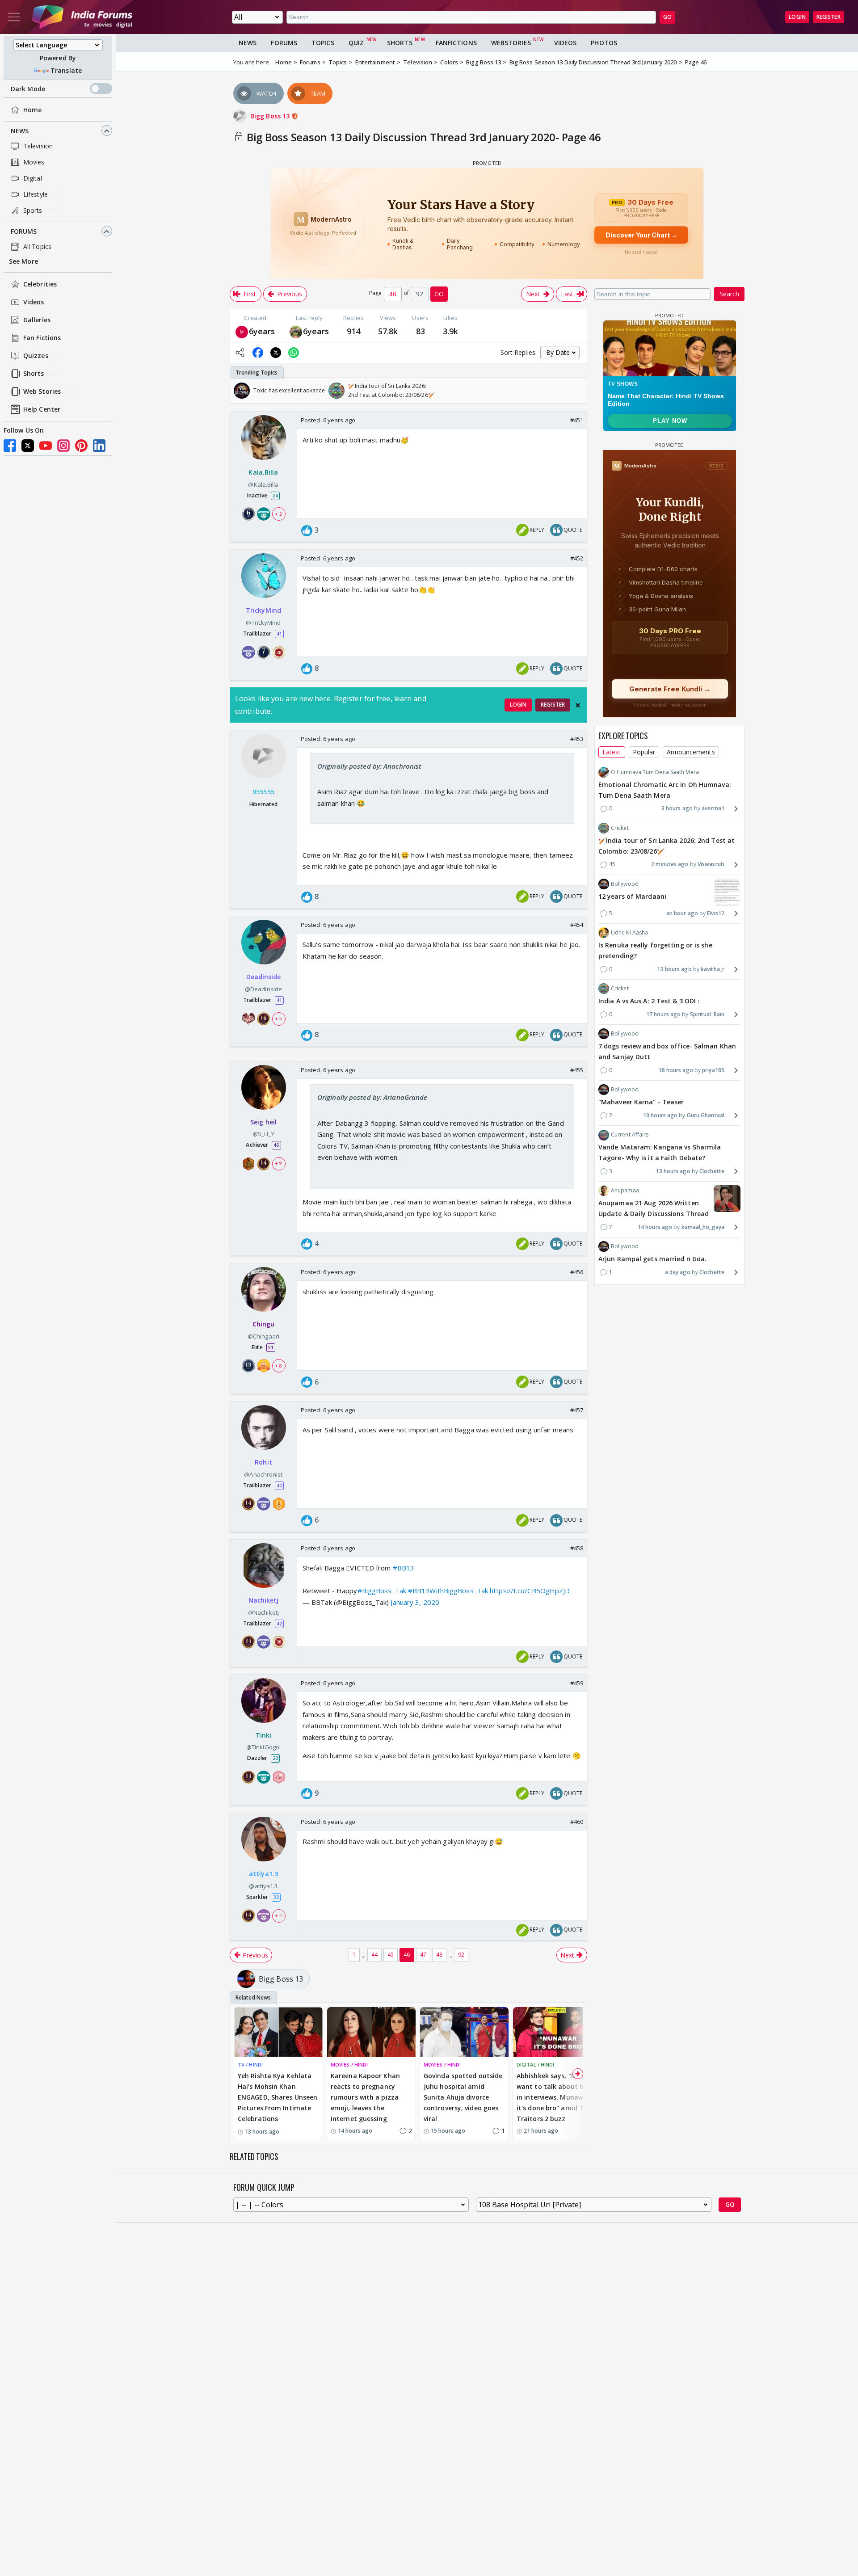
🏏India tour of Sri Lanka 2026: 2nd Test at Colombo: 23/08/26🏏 (667, 846)
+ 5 (278, 1019)
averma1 (713, 808)
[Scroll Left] (239, 391)
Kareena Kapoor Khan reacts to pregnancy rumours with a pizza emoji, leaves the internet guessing (365, 2097)
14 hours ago (655, 1227)
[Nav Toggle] (14, 17)
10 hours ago (660, 1115)
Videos (34, 302)
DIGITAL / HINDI (536, 2065)
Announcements (691, 752)
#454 (577, 925)
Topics (323, 43)
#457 (577, 1410)
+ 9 (278, 1164)
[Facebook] (10, 446)
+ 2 (278, 514)
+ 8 (278, 1365)
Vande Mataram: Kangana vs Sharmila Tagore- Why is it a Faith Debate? (660, 1153)
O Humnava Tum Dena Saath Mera (655, 772)
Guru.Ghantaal (706, 1115)
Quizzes (36, 356)
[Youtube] (46, 446)
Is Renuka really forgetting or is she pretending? (655, 950)
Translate (66, 70)
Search (729, 294)
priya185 (713, 1070)
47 (423, 1955)
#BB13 (404, 1568)
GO (667, 17)
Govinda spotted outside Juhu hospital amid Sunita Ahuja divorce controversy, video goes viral (463, 2097)
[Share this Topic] (240, 353)
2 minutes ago (670, 864)
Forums (24, 231)
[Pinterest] (81, 446)
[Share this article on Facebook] (258, 353)
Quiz (356, 43)
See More (23, 262)
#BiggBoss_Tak (382, 1591)
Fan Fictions (42, 338)
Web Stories (42, 392)
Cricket (620, 828)
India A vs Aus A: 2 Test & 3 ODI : (649, 1001)
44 (374, 1955)
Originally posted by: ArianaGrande (372, 1097)
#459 (577, 1683)
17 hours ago (663, 1014)
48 (439, 1955)
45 (391, 1955)
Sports (33, 210)
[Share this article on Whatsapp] (294, 353)
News (20, 131)
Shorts (34, 374)
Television (38, 146)
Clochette (712, 1171)
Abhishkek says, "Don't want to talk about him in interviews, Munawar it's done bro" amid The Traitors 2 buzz (554, 2097)
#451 (577, 420)
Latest (612, 752)
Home (32, 110)
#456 (577, 1272)
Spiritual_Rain (707, 1014)
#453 (577, 739)
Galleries (37, 320)
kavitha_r (713, 969)
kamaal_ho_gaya (703, 1227)
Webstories (511, 43)
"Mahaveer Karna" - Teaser (641, 1102)
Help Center (42, 410)
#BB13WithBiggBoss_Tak (448, 1591)
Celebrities (40, 284)
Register (829, 17)
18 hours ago (676, 1070)
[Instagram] (63, 446)
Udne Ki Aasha (629, 932)
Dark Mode (28, 89)
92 (461, 1955)
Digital (33, 178)
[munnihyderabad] (242, 331)
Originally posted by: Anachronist (369, 766)
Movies (34, 162)
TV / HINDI (250, 2065)
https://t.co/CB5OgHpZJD (530, 1591)
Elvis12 (716, 913)
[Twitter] (28, 446)
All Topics (37, 246)
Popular (644, 752)
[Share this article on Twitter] (276, 353)
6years (262, 331)
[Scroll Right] (578, 391)
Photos (604, 43)
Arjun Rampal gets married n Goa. (652, 1259)
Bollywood (625, 884)
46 (407, 1955)
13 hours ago (674, 969)
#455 (577, 1070)
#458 (577, 1548)
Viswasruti (711, 864)
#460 (577, 1822)
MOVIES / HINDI (349, 2065)
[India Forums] (82, 17)
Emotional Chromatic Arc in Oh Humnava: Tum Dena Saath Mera (665, 790)
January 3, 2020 (415, 1602)
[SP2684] (296, 331)
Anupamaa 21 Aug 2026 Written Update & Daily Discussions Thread (654, 1208)
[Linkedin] (99, 446)
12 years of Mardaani (632, 896)
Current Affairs (630, 1134)
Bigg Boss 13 (271, 116)
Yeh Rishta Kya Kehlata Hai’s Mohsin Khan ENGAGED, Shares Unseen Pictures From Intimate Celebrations (278, 2097)
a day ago (678, 1272)
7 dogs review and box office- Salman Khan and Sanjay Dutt (667, 1051)
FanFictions (456, 43)
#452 (577, 558)
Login (797, 17)
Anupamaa (625, 1190)
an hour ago (682, 913)
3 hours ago (677, 808)
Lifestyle (36, 194)
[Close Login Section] (578, 705)
